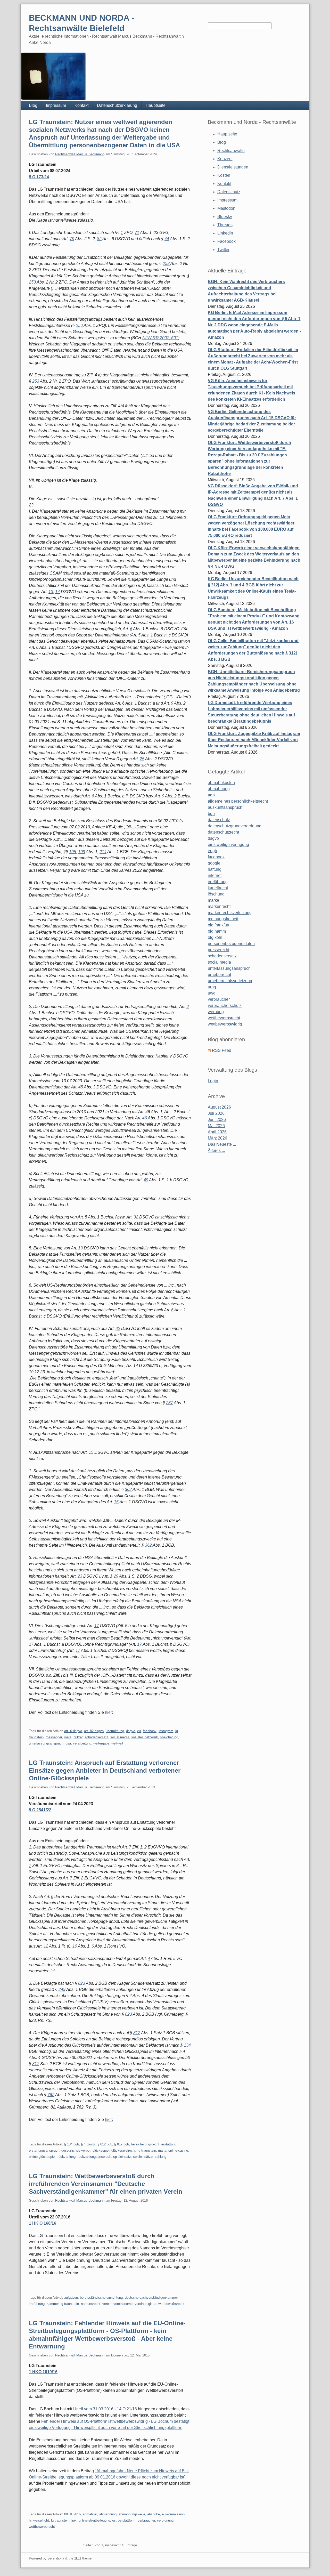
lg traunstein (147, 2150)
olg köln (215, 937)
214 (103, 852)
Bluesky (225, 217)
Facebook (226, 241)
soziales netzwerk (145, 1737)
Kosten (224, 175)
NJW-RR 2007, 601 (160, 338)
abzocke (154, 2514)
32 (136, 1217)
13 (51, 592)
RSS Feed (222, 1050)
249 (62, 1989)
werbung (216, 1012)
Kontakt (81, 105)
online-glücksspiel (42, 2157)
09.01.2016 (72, 2514)
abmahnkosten (221, 783)
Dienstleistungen (233, 167)
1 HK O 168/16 (43, 2223)
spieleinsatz (122, 2157)
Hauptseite (156, 105)
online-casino (178, 2150)
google (214, 863)
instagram (166, 1731)
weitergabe (101, 1743)
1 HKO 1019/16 (43, 2372)
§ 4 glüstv (88, 2144)
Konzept (225, 159)
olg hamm (217, 931)
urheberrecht (219, 975)
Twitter (223, 250)
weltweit (117, 1743)
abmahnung (108, 2514)
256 (79, 325)
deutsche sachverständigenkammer (151, 2298)
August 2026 (219, 1107)
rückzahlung (67, 2157)
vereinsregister (145, 2304)
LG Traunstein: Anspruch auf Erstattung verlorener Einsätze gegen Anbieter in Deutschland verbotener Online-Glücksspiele (105, 1770)
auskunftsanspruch (225, 807)
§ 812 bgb (105, 2144)
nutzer (78, 1737)
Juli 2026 (216, 1113)
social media (120, 1737)
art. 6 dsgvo (73, 1731)
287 (170, 1403)
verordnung (165, 2520)
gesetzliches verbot (76, 2150)
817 (36, 2064)
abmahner (90, 2514)
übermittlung (115, 1731)
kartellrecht (218, 888)
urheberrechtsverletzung (230, 981)
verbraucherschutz (225, 1006)
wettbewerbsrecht (171, 2304)
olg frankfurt (218, 925)
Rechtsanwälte (231, 151)
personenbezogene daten (231, 944)
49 (146, 1180)
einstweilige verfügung (228, 845)
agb (211, 795)
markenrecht (219, 906)
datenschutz (219, 820)
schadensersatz (96, 1737)
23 (80, 1576)
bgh (211, 814)
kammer (53, 2304)
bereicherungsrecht (145, 2144)
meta (68, 1737)
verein (107, 2304)
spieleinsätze (143, 2157)
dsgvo (131, 1731)
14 (57, 592)
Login (213, 1081)
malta (162, 2150)
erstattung (169, 2144)
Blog (33, 105)
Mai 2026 (216, 1126)
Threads (225, 225)
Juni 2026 (217, 1120)
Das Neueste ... (222, 1144)
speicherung (169, 1737)
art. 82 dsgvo (94, 1731)
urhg (212, 987)
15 (91, 1452)
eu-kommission (173, 2514)
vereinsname (123, 2304)
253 (166, 264)
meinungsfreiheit (223, 919)
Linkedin (225, 233)
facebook (150, 1731)
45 (81, 1087)
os (114, 2520)
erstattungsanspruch (44, 2150)
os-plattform (127, 2520)
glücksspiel (101, 2150)
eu (139, 1731)
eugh (212, 851)
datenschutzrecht (223, 832)
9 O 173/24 (39, 177)
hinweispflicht (39, 2520)
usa (68, 1743)
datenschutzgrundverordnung (235, 826)
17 (97, 1626)
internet (215, 875)
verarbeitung (82, 1743)
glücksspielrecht (123, 2150)
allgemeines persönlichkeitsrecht (238, 801)
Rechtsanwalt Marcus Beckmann (80, 154)
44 (167, 239)
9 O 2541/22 (40, 1810)
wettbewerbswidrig (225, 1024)
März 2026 (217, 1138)
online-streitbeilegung (94, 2520)
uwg (212, 993)
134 (187, 2045)
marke (213, 900)
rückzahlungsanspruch (94, 2157)
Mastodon (226, 208)
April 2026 (217, 1132)
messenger (54, 1737)
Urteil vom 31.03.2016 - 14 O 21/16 (105, 2409)
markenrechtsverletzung (230, 913)
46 (145, 1118)
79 (72, 239)
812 (137, 2033)
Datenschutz (229, 192)
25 (142, 759)
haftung (215, 869)
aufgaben (71, 2298)
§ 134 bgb (72, 2144)
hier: (108, 1712)
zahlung (160, 2157)
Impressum (56, 105)
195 (73, 852)
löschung (216, 894)
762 (51, 2095)
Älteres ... (216, 1150)
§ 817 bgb (122, 2144)
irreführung (37, 2304)
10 (75, 1946)
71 (137, 233)
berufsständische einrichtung (101, 2298)
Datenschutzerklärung (117, 105)
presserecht (218, 950)
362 (128, 1489)
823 (82, 1983)
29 (116, 1576)
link (74, 2520)
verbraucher (146, 2520)
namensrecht (91, 2304)
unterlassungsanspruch (46, 1743)
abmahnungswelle (132, 2514)
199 (82, 852)
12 (46, 1946)
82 (99, 239)
